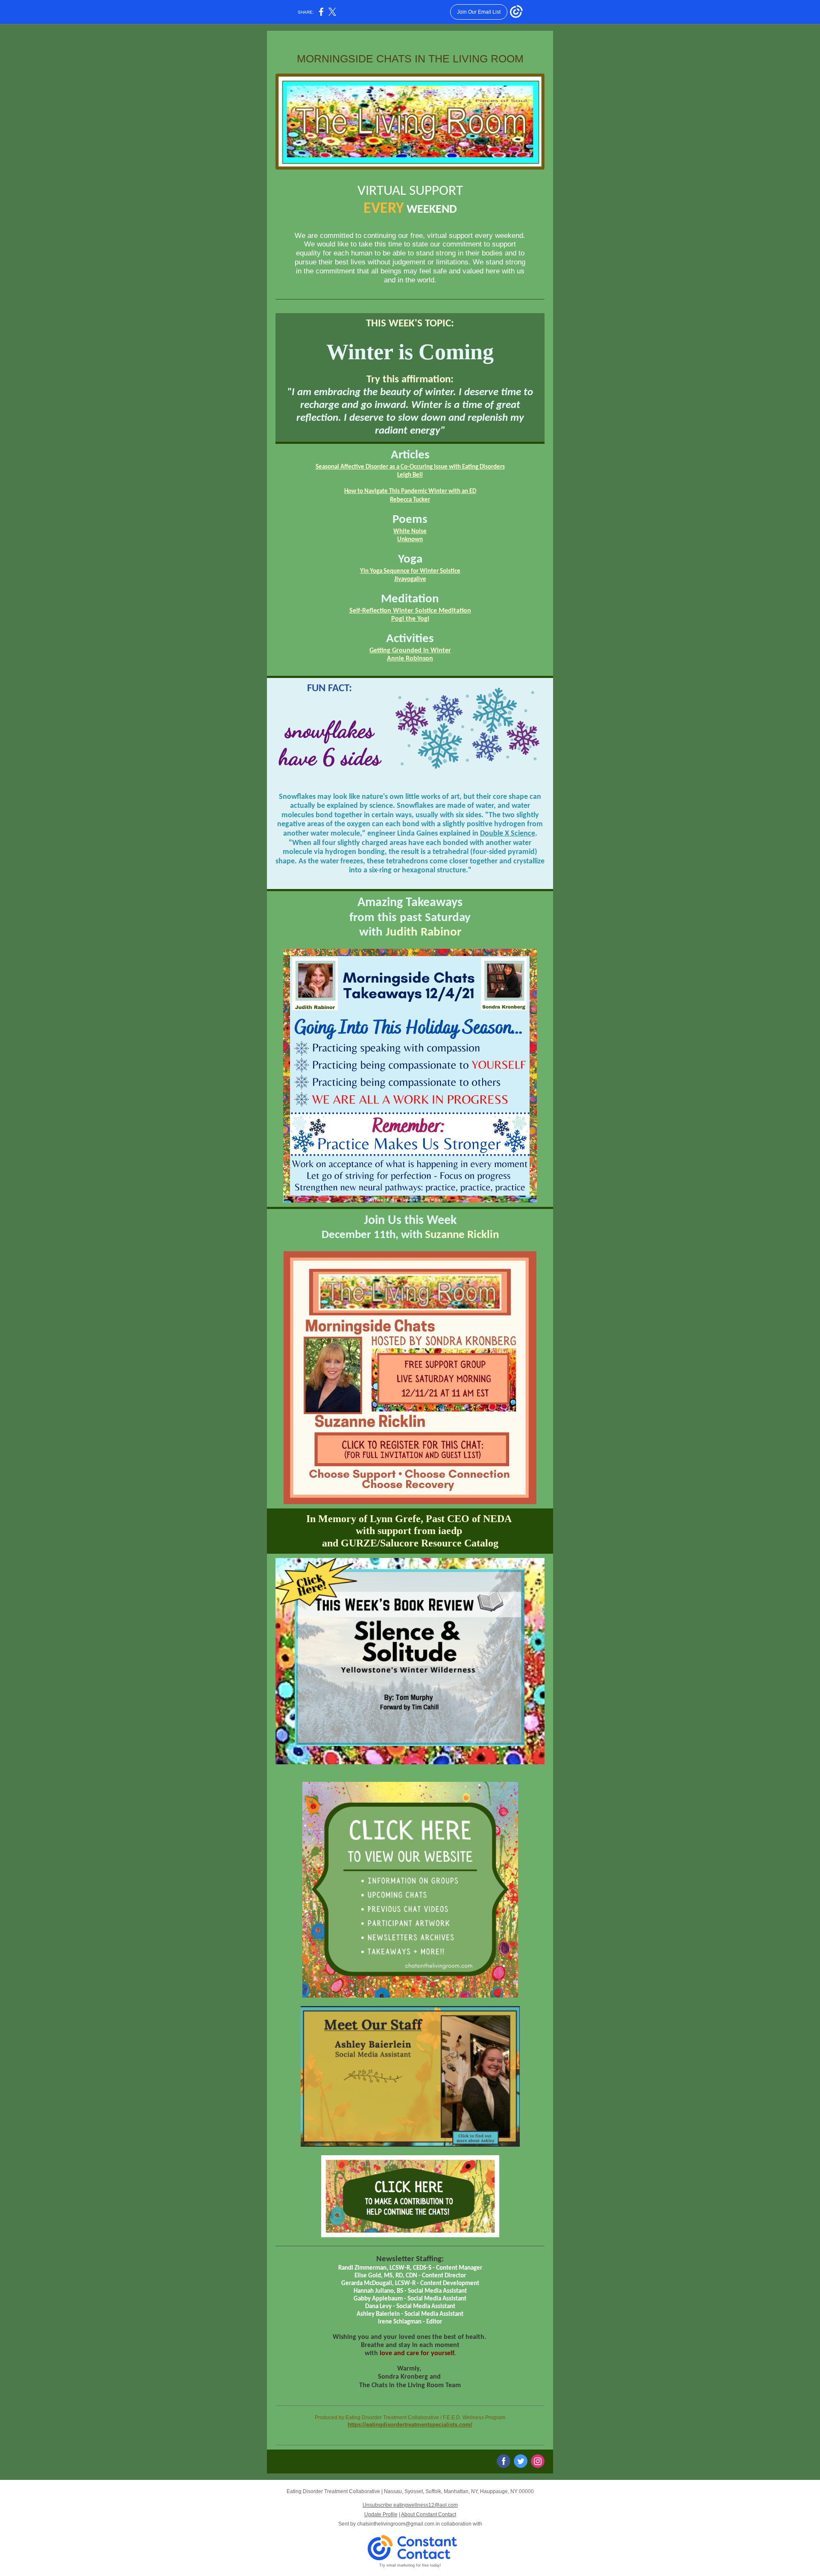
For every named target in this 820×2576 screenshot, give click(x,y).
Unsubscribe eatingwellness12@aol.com (410, 2505)
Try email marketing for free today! (410, 2565)
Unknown (410, 540)
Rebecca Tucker (410, 500)
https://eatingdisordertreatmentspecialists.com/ (410, 2425)
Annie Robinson (410, 659)
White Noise (410, 532)
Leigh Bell (410, 475)
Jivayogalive (410, 579)
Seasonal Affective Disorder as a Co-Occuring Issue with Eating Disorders (410, 467)
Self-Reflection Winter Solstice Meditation (410, 611)
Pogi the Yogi (410, 619)
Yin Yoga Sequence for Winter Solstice (410, 571)
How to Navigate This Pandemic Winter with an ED (410, 491)
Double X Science (508, 834)
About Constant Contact (429, 2514)
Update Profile (381, 2514)
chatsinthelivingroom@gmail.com (396, 2524)
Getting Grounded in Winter (410, 651)
